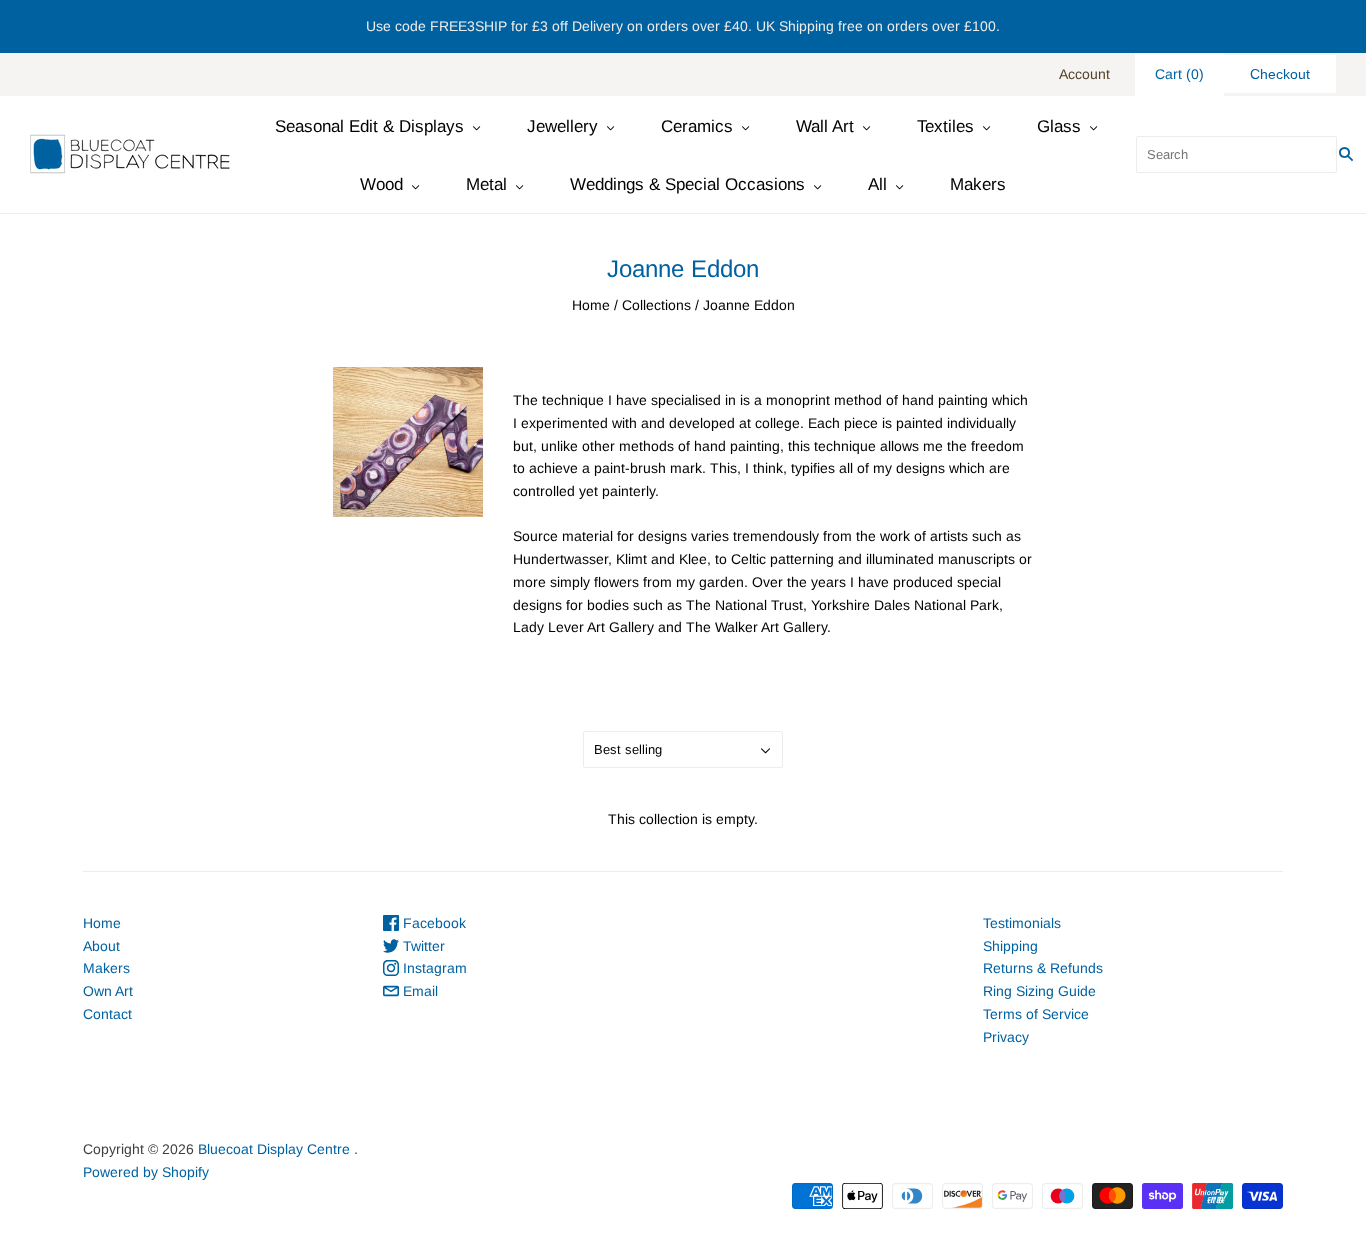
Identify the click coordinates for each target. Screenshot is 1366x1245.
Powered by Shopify (146, 1172)
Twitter (422, 946)
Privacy (1006, 1037)
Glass (1059, 126)
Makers (978, 184)
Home (591, 305)
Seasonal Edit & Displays (369, 126)
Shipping (1010, 946)
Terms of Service (1036, 1014)
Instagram (433, 968)
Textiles (945, 126)
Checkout (1280, 74)
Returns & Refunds (1043, 968)
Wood (381, 184)
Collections (656, 305)
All (877, 184)
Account (1084, 74)
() (1179, 74)
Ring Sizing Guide (1039, 991)
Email (418, 991)
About (101, 946)
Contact (107, 1014)
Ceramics (697, 126)
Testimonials (1022, 923)
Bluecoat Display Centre (274, 1149)
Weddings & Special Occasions (687, 184)
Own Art (108, 991)
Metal (486, 184)
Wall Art (825, 126)
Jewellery (562, 126)
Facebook (432, 923)
